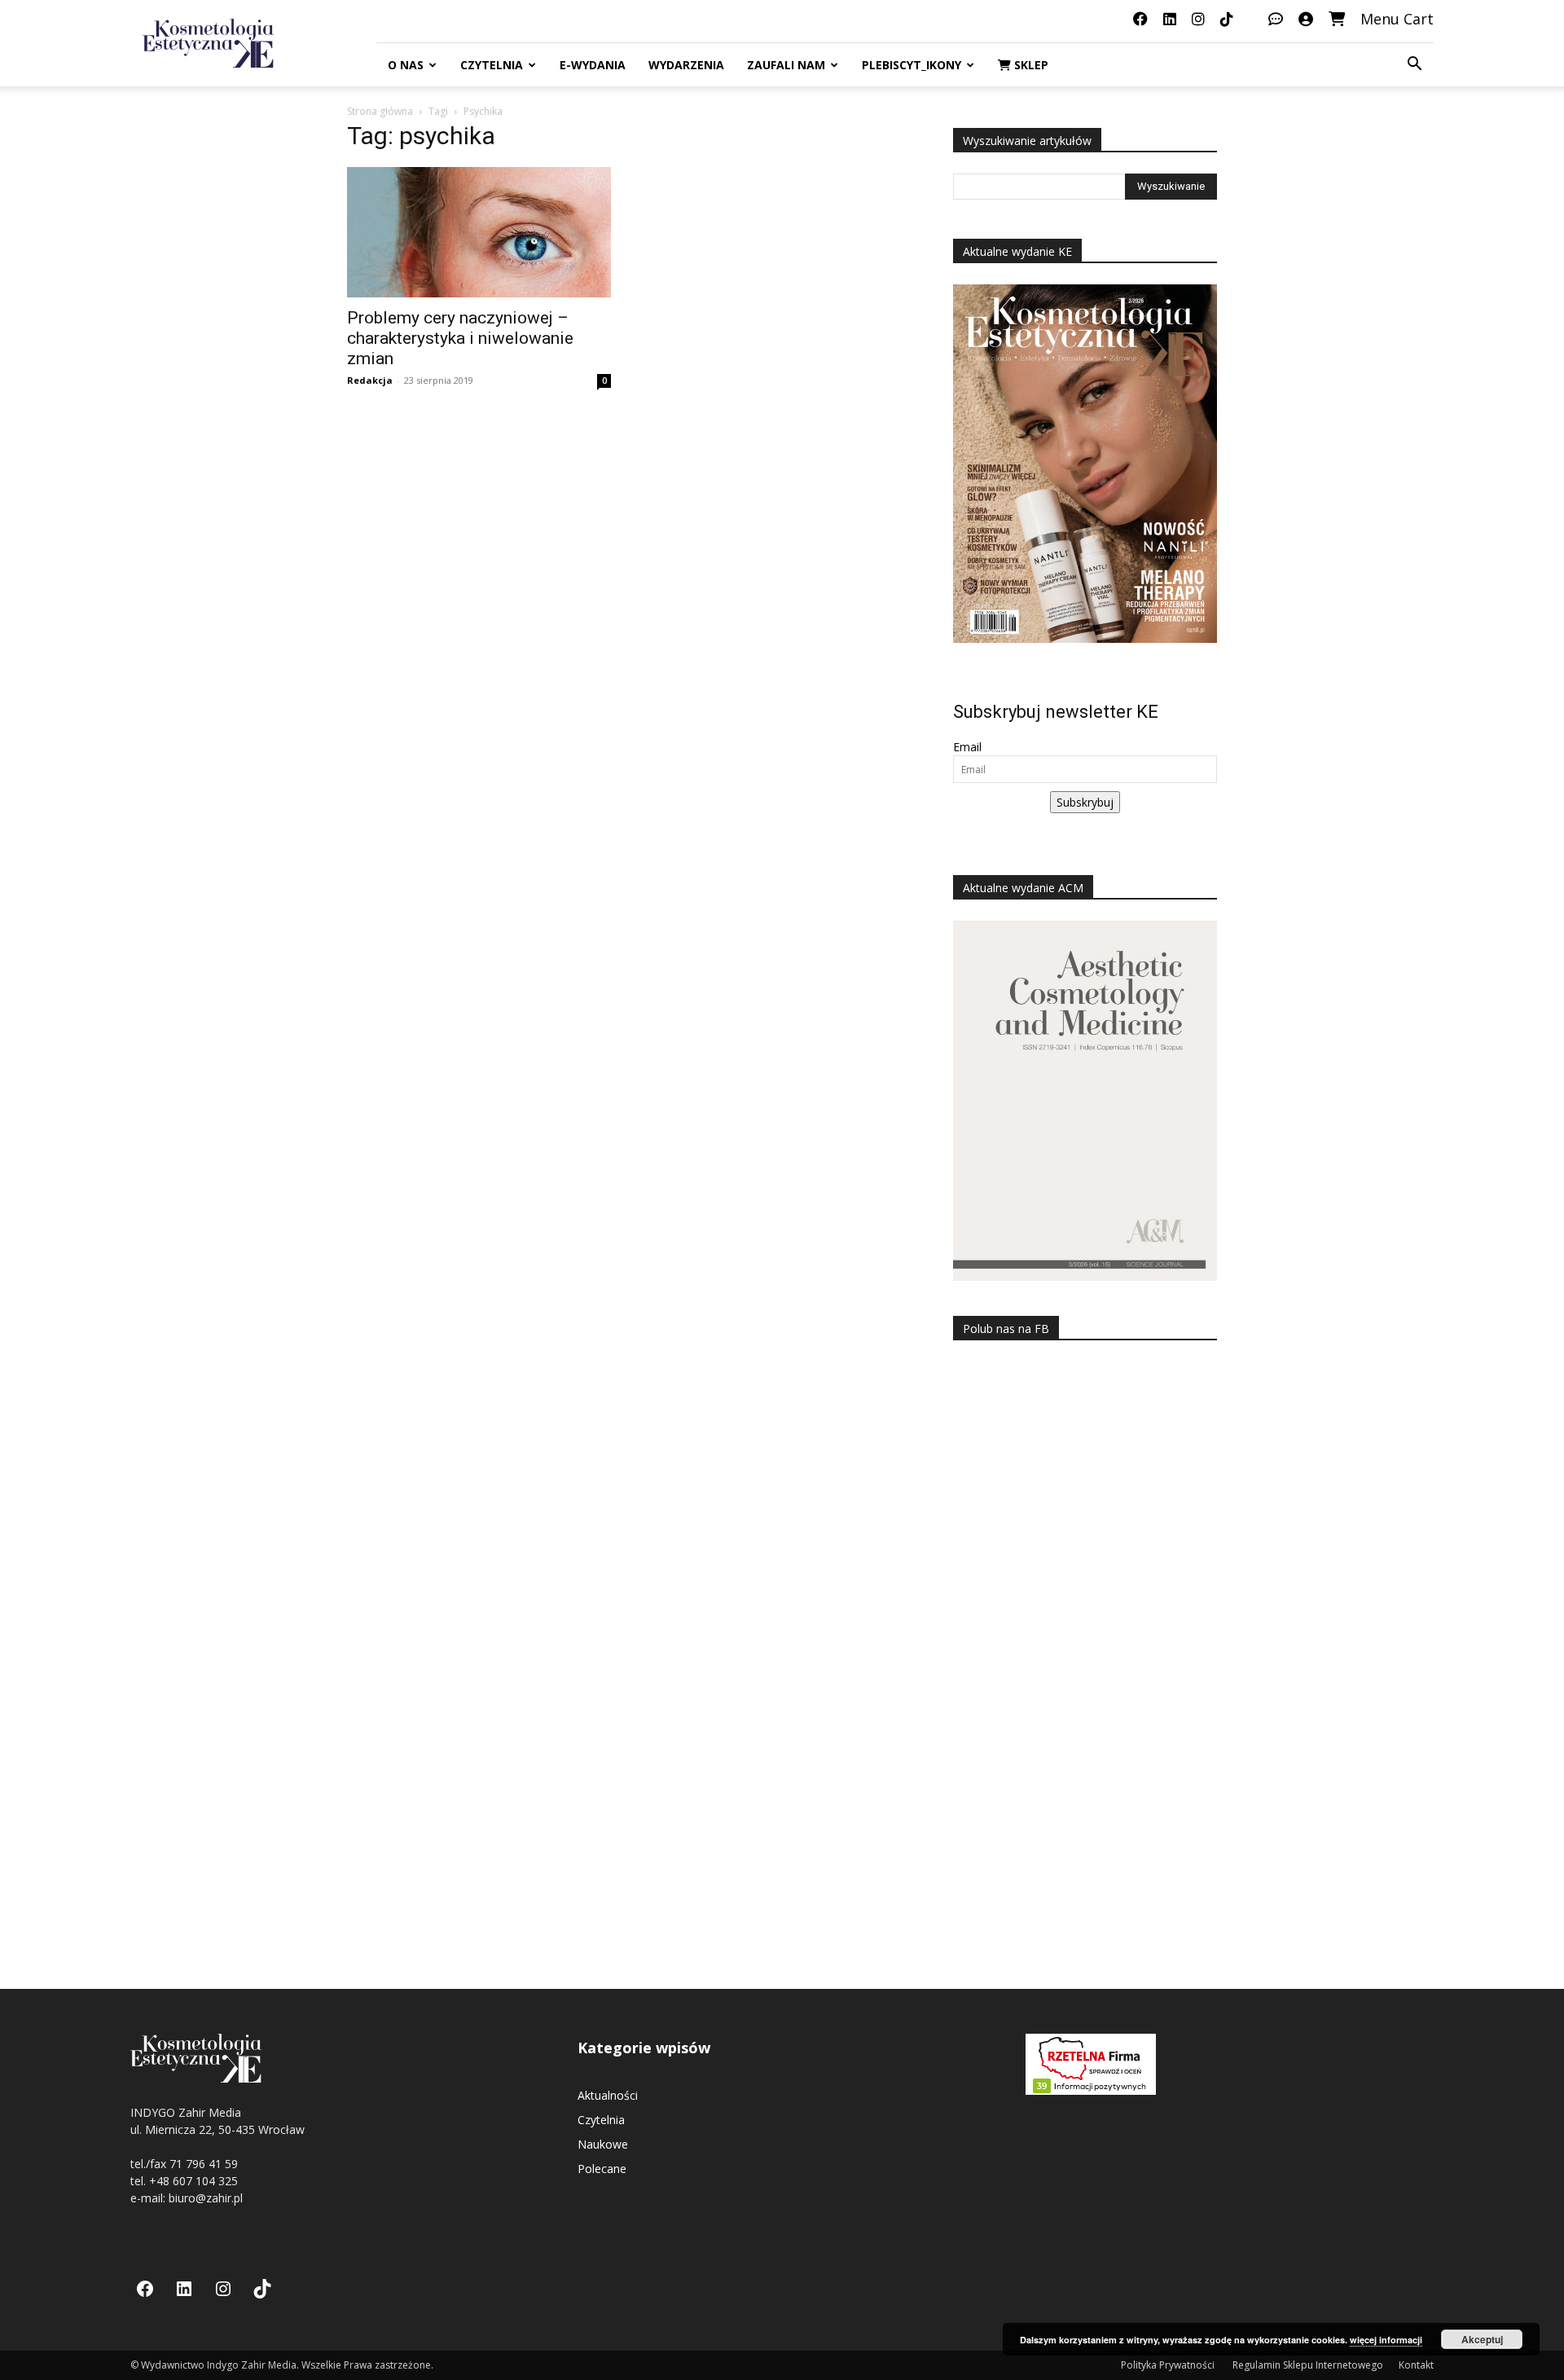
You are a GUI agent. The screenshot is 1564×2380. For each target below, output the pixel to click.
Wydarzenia (686, 65)
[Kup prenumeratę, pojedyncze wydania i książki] (1337, 19)
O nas (406, 65)
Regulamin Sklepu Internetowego (1308, 2365)
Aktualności (608, 2095)
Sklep (1030, 65)
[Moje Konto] (1306, 19)
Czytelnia (492, 65)
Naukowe (603, 2144)
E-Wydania (593, 65)
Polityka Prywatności (1169, 2365)
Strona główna (380, 111)
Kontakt (1416, 2365)
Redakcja (370, 380)
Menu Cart (1397, 19)
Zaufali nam (786, 65)
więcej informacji (1386, 2340)
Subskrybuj (1085, 802)
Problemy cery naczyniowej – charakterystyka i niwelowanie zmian (460, 338)
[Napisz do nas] (1276, 19)
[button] (1414, 66)
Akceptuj (1482, 2339)
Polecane (602, 2169)
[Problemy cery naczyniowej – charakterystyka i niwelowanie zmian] (479, 232)
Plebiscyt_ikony (912, 65)
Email (967, 747)
